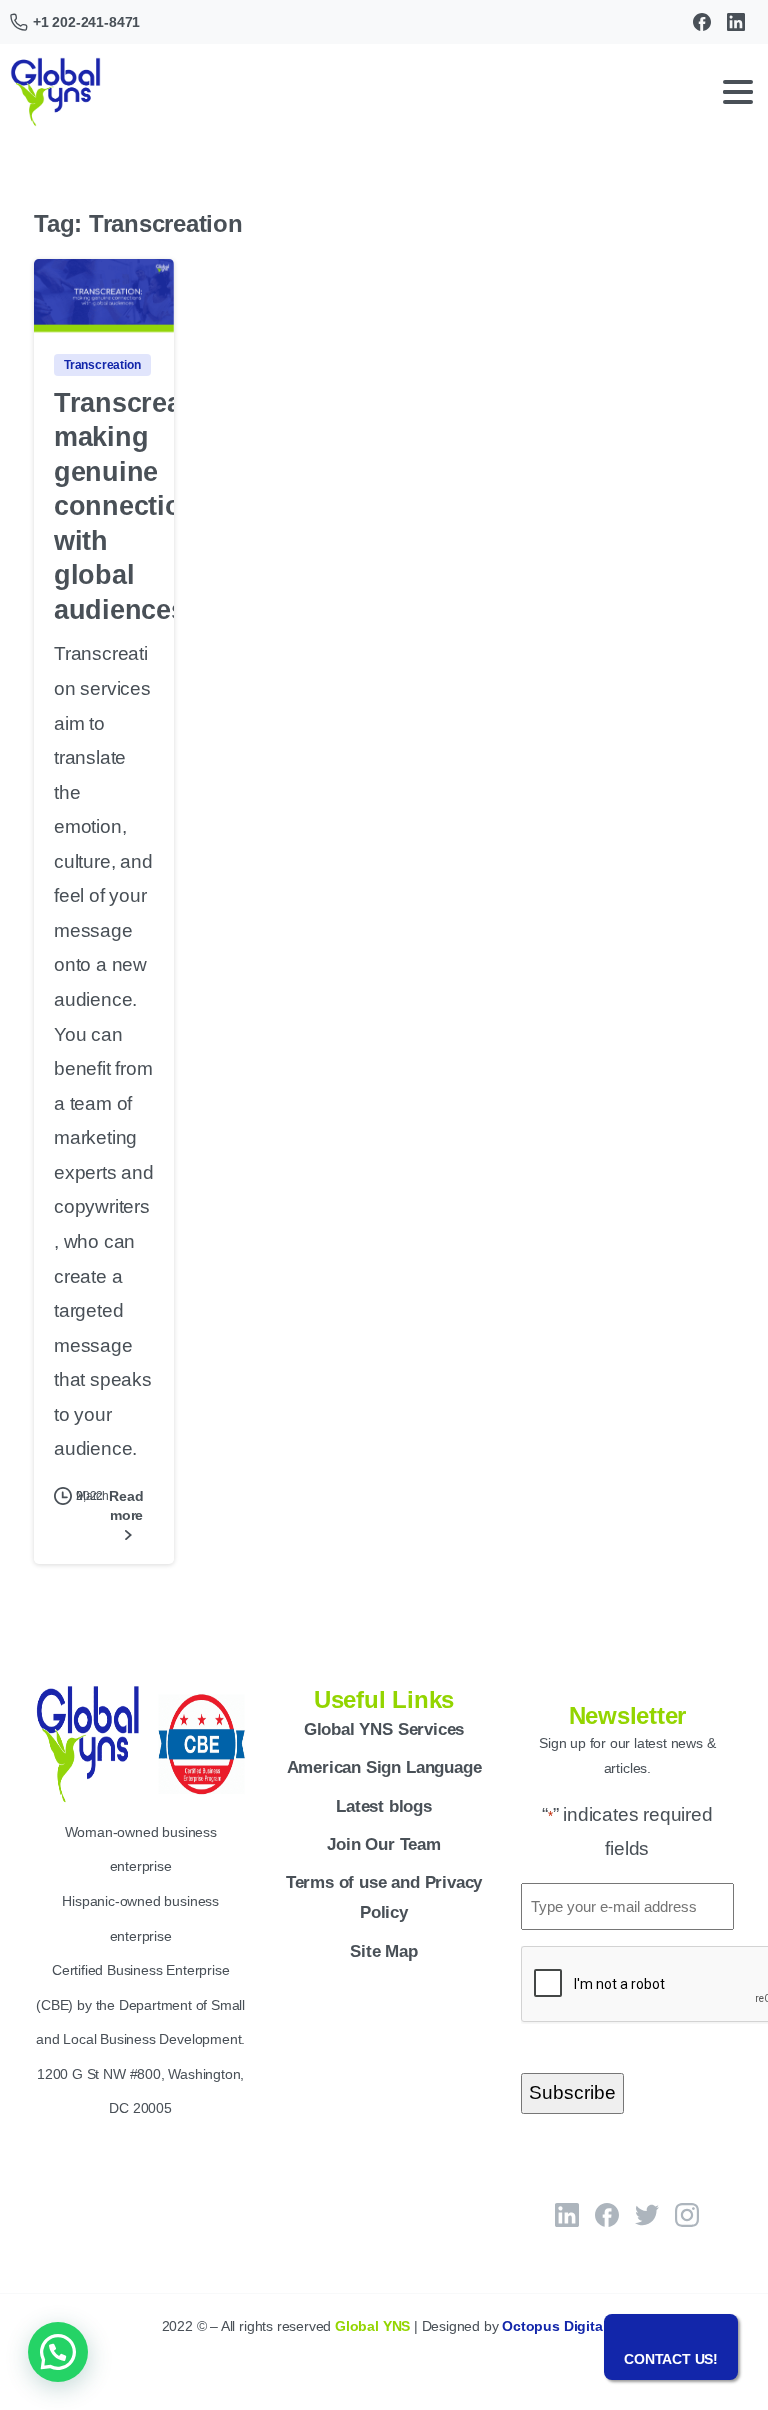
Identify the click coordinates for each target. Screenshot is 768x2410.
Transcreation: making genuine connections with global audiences (147, 506)
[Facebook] (702, 22)
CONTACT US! (671, 2359)
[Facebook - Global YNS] (607, 2215)
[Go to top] (713, 2315)
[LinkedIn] (736, 22)
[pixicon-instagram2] (687, 2215)
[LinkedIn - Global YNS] (567, 2215)
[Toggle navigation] (738, 92)
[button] (58, 2352)
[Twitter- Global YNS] (647, 2215)
